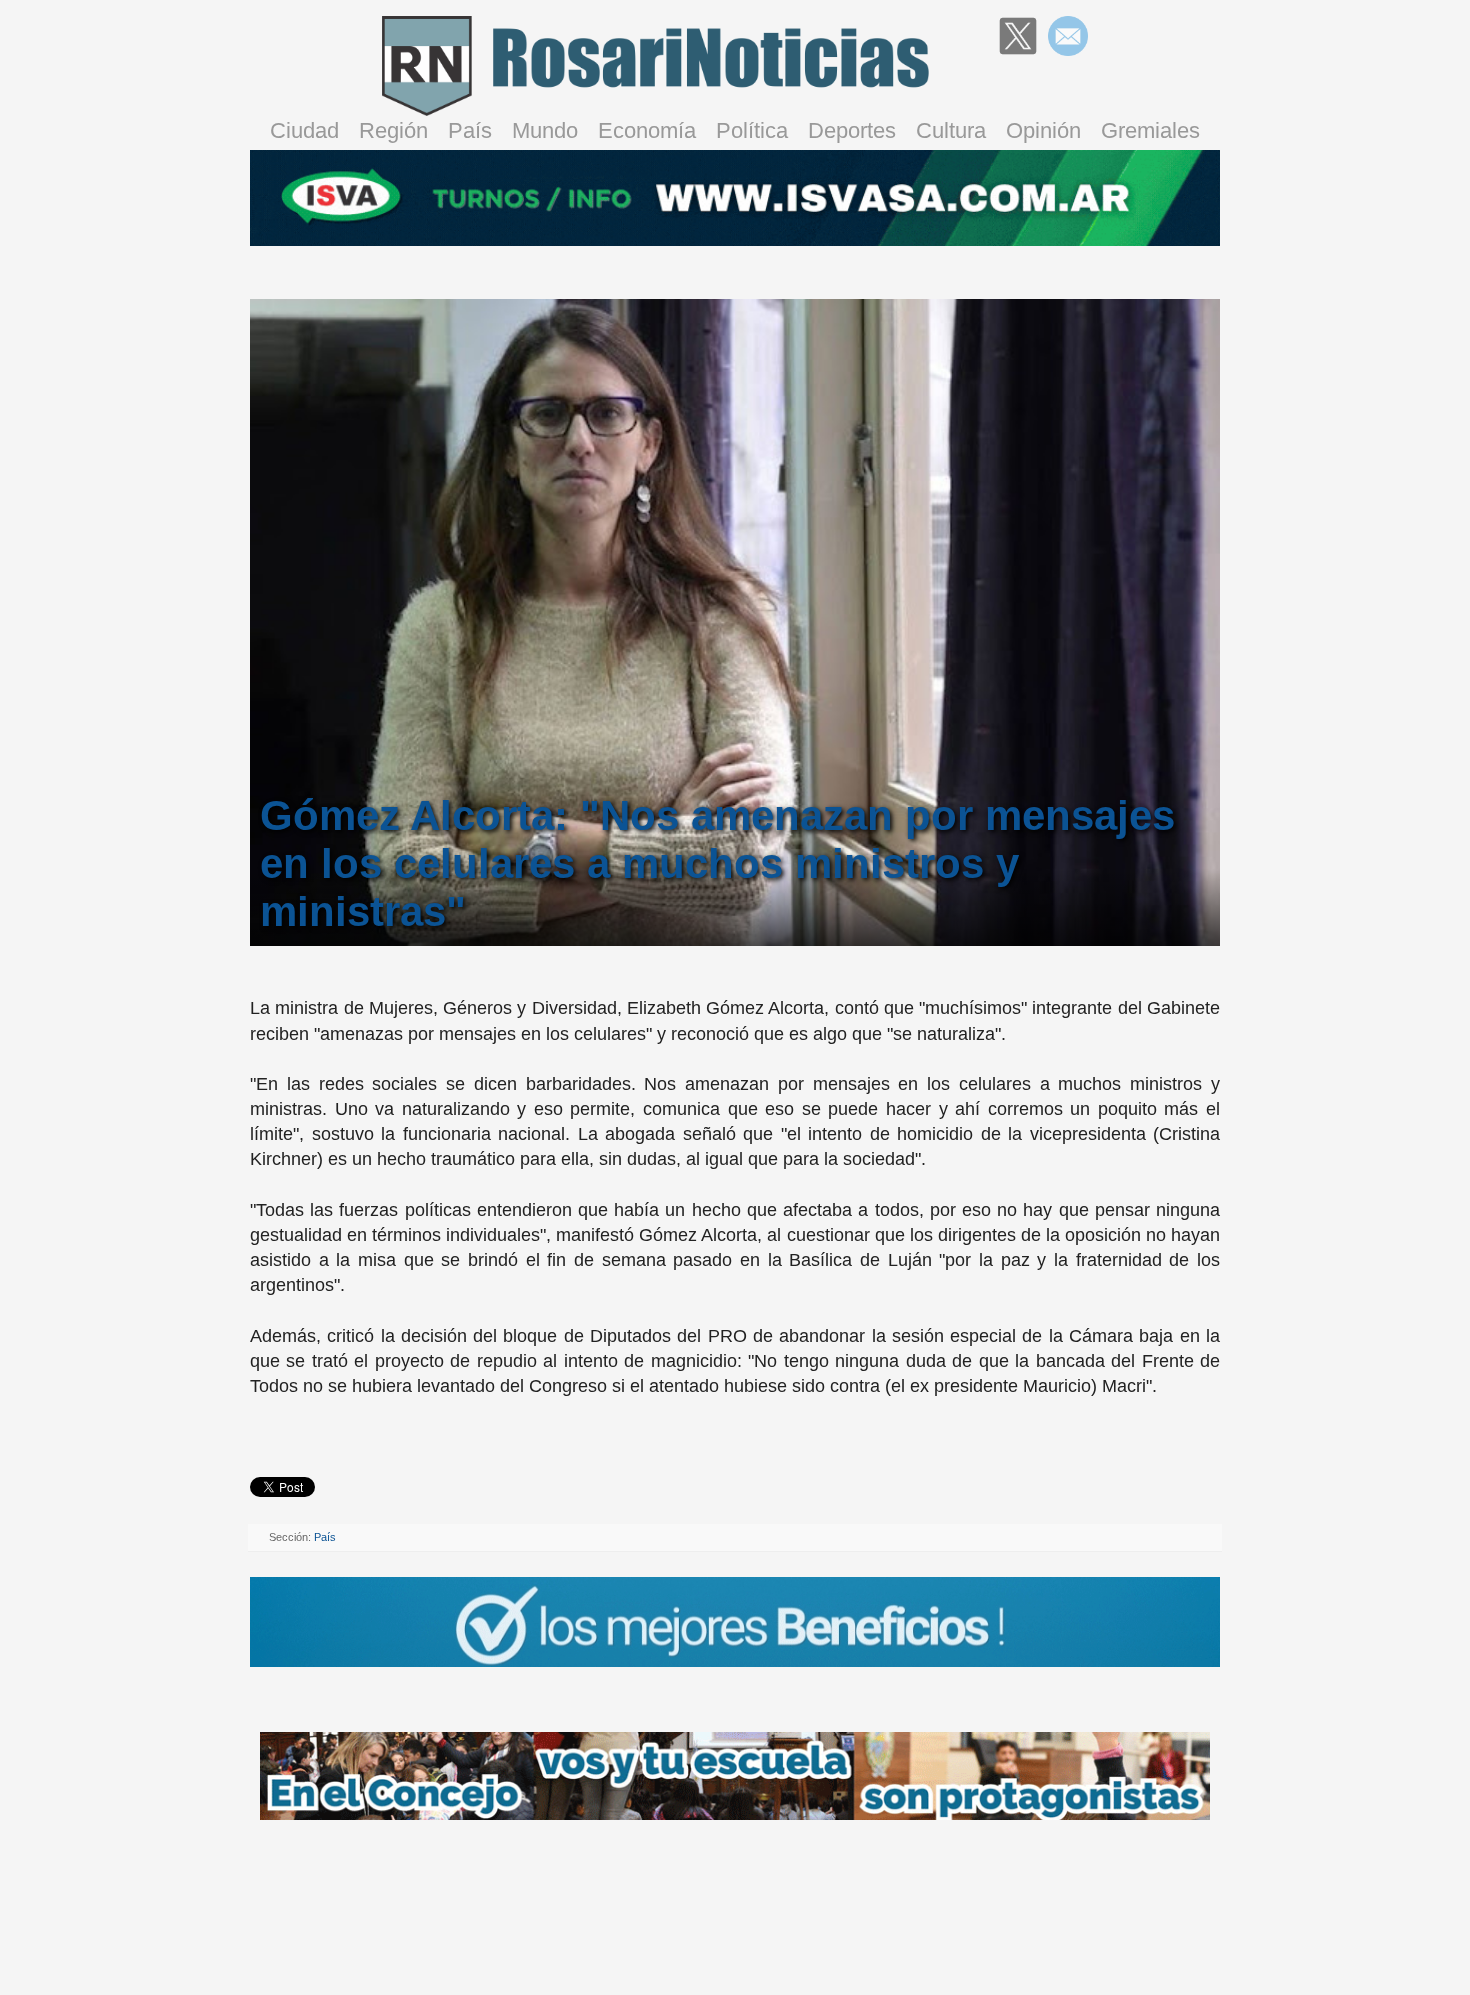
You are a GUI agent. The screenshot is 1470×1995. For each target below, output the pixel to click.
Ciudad (304, 130)
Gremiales (1150, 130)
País (470, 130)
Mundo (545, 130)
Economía (647, 130)
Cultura (951, 130)
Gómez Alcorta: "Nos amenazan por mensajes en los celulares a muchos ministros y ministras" (717, 863)
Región (393, 130)
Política (752, 130)
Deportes (852, 130)
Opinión (1043, 130)
